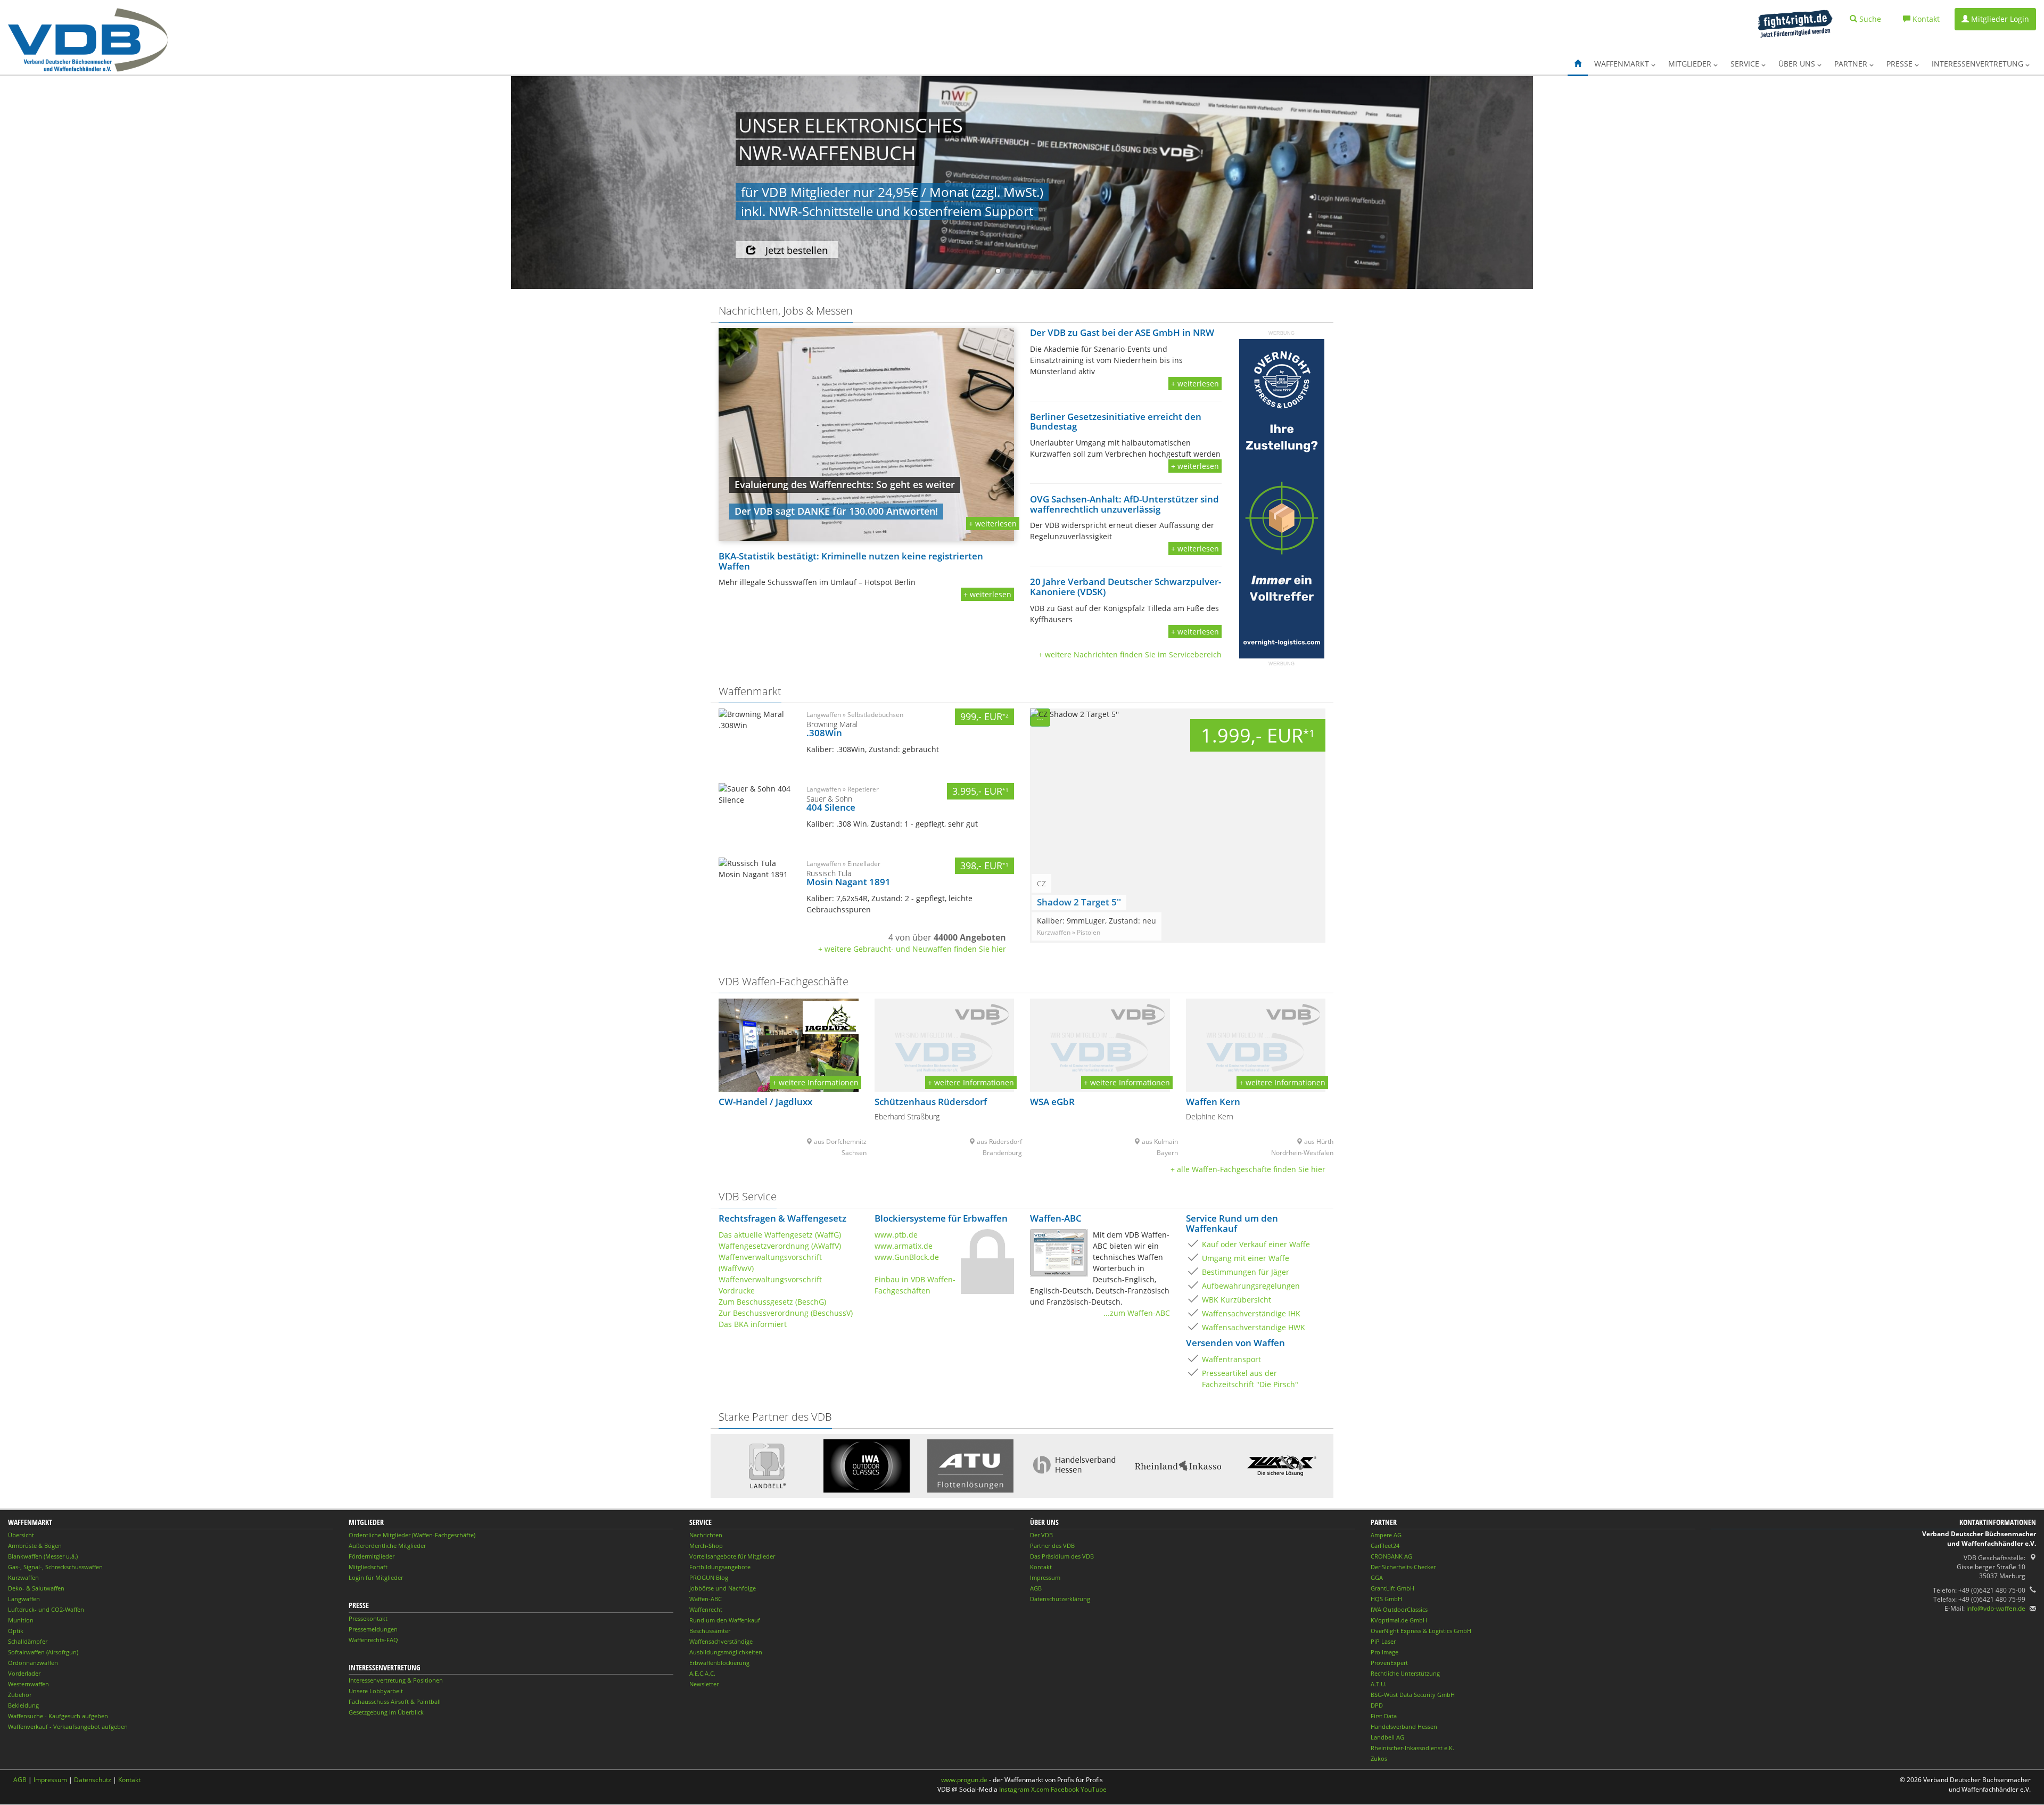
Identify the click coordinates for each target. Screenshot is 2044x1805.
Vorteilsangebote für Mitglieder (732, 1556)
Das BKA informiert (753, 1324)
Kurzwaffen (23, 1577)
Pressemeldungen (373, 1629)
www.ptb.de (896, 1235)
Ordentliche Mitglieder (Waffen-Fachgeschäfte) (412, 1535)
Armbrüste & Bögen (35, 1546)
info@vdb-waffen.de (1996, 1608)
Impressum (1045, 1577)
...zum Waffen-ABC (1137, 1313)
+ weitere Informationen (815, 1082)
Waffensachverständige (721, 1641)
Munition (21, 1620)
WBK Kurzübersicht (1237, 1300)
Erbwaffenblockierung (719, 1663)
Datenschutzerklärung (1060, 1599)
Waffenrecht (706, 1609)
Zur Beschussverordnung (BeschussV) (786, 1313)
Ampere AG (1386, 1535)
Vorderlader (24, 1673)
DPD (1377, 1705)
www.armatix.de (904, 1246)
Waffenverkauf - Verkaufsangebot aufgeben (68, 1726)
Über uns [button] (1798, 64)
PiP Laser (1383, 1641)
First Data (1384, 1716)
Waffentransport (1231, 1359)
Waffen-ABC (706, 1599)
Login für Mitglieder (376, 1577)
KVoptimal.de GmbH (1399, 1620)
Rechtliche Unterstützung (1405, 1673)
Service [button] (1746, 64)
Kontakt (1041, 1567)
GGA (1377, 1577)
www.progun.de (964, 1780)
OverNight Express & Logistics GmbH (1421, 1631)
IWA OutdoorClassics (1399, 1609)
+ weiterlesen (993, 524)
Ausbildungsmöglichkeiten (726, 1652)
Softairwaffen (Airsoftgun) (43, 1652)
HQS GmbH (1386, 1599)
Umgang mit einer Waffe (1246, 1258)
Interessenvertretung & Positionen (396, 1680)
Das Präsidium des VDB (1062, 1556)
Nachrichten (706, 1535)
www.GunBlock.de (907, 1257)
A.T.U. (1379, 1684)
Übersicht (21, 1535)
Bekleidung (23, 1705)
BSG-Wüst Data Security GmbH (1413, 1695)
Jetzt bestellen (797, 250)
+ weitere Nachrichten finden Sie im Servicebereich (1130, 654)
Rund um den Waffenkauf (725, 1620)
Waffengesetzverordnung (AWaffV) (780, 1246)
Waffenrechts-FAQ (373, 1640)
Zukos (1379, 1758)
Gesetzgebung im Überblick (386, 1712)
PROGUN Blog (709, 1577)
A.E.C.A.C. (702, 1673)
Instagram (1014, 1789)
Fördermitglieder (372, 1556)
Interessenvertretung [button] (1979, 64)
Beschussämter (710, 1631)
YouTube (1094, 1789)
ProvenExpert (1389, 1663)
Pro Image (1384, 1652)
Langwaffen (24, 1599)
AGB (1036, 1588)
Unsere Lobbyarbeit (376, 1691)
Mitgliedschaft (368, 1567)
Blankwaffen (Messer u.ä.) (43, 1556)
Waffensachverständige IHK (1251, 1313)
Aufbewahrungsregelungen (1251, 1286)
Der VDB (1041, 1535)
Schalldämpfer (28, 1641)
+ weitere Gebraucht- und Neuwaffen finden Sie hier (912, 949)
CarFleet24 (1385, 1546)
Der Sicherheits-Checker (1403, 1567)
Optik (16, 1631)
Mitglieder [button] (1691, 64)
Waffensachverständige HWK (1254, 1327)
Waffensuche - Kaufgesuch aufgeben (58, 1716)
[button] (1578, 64)
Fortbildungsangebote (720, 1567)
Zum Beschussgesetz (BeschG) (772, 1302)
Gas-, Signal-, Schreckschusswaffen (55, 1567)
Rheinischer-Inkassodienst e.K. (1412, 1748)
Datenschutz (93, 1780)
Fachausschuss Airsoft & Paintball (395, 1701)
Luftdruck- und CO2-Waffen (46, 1609)
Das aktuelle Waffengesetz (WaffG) (780, 1235)
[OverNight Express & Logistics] (1282, 498)
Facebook (1065, 1789)
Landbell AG (1387, 1737)
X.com (1040, 1789)
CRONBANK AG (1391, 1556)
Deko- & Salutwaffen (36, 1588)
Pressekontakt (368, 1618)
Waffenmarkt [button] (1623, 64)
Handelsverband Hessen (1404, 1726)
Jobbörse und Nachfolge (723, 1588)
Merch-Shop (706, 1546)
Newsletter (704, 1684)
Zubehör (20, 1695)
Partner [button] (1852, 64)
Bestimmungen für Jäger (1246, 1272)
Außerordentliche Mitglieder (387, 1546)
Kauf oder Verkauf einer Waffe (1256, 1244)
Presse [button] (1901, 64)
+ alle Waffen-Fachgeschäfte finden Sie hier (1248, 1169)
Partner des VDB (1052, 1546)
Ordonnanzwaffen (33, 1663)
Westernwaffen (28, 1684)
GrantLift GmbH (1392, 1588)
